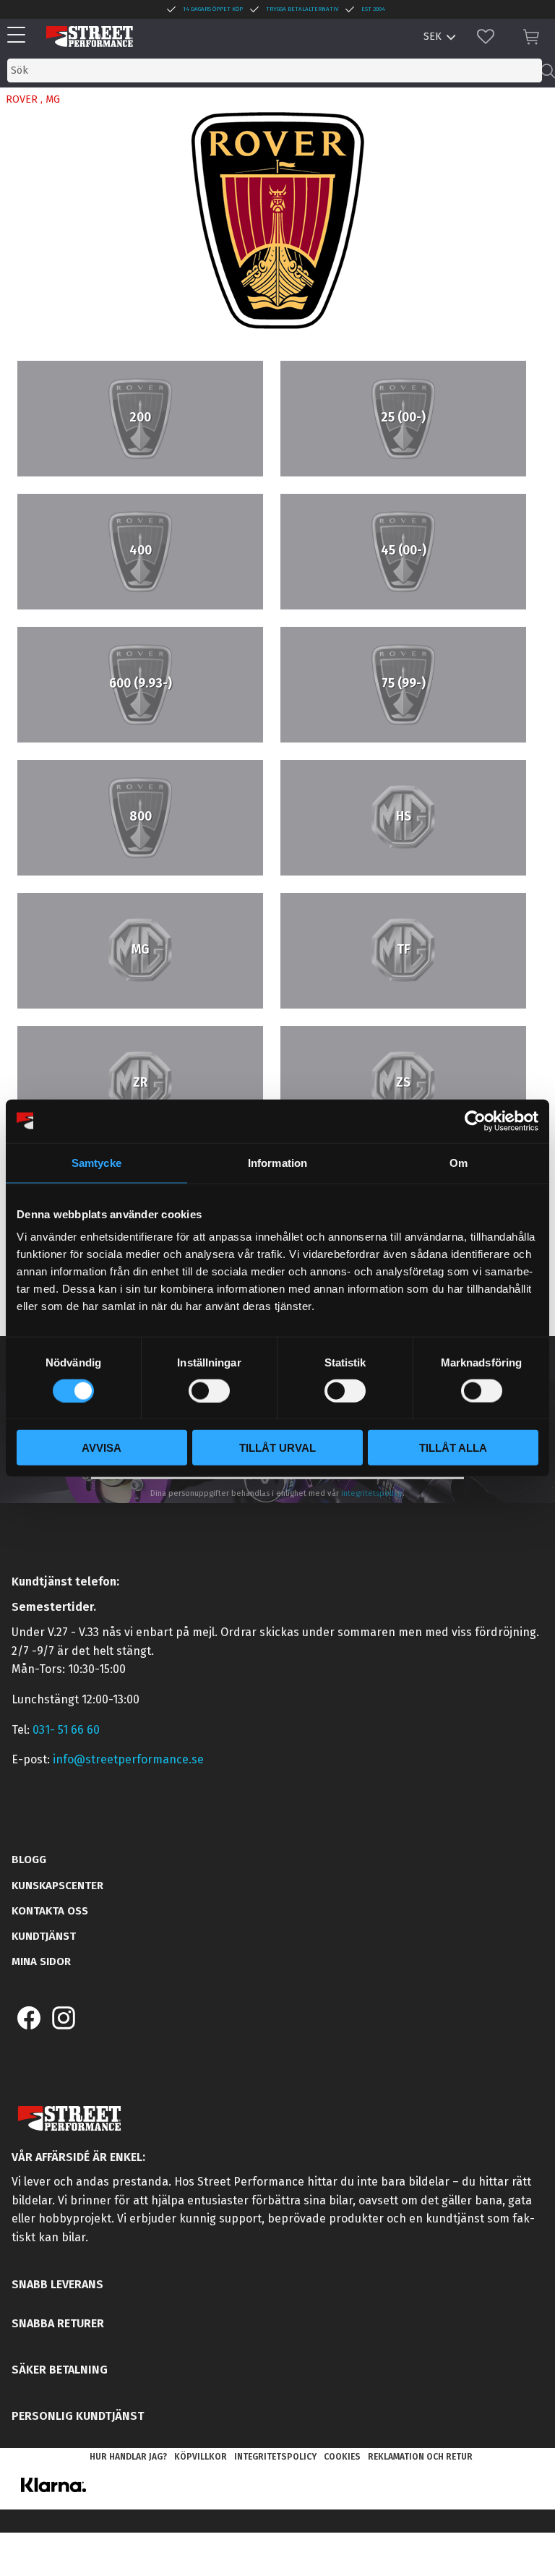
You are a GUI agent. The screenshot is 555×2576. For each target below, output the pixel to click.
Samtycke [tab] (96, 1162)
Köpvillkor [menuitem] (201, 2457)
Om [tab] (459, 1162)
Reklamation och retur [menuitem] (420, 2457)
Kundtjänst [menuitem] (44, 1936)
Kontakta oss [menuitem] (50, 1911)
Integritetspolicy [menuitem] (275, 2457)
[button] (20, 36)
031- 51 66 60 (66, 1730)
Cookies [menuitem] (342, 2457)
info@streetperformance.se (128, 1759)
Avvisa (102, 1448)
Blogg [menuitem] (29, 1860)
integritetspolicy (372, 1493)
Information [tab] (277, 1162)
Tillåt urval (277, 1448)
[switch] (209, 1390)
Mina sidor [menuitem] (41, 1961)
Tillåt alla (453, 1448)
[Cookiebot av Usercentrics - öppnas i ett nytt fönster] (475, 1121)
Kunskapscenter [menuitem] (57, 1886)
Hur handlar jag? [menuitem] (128, 2457)
